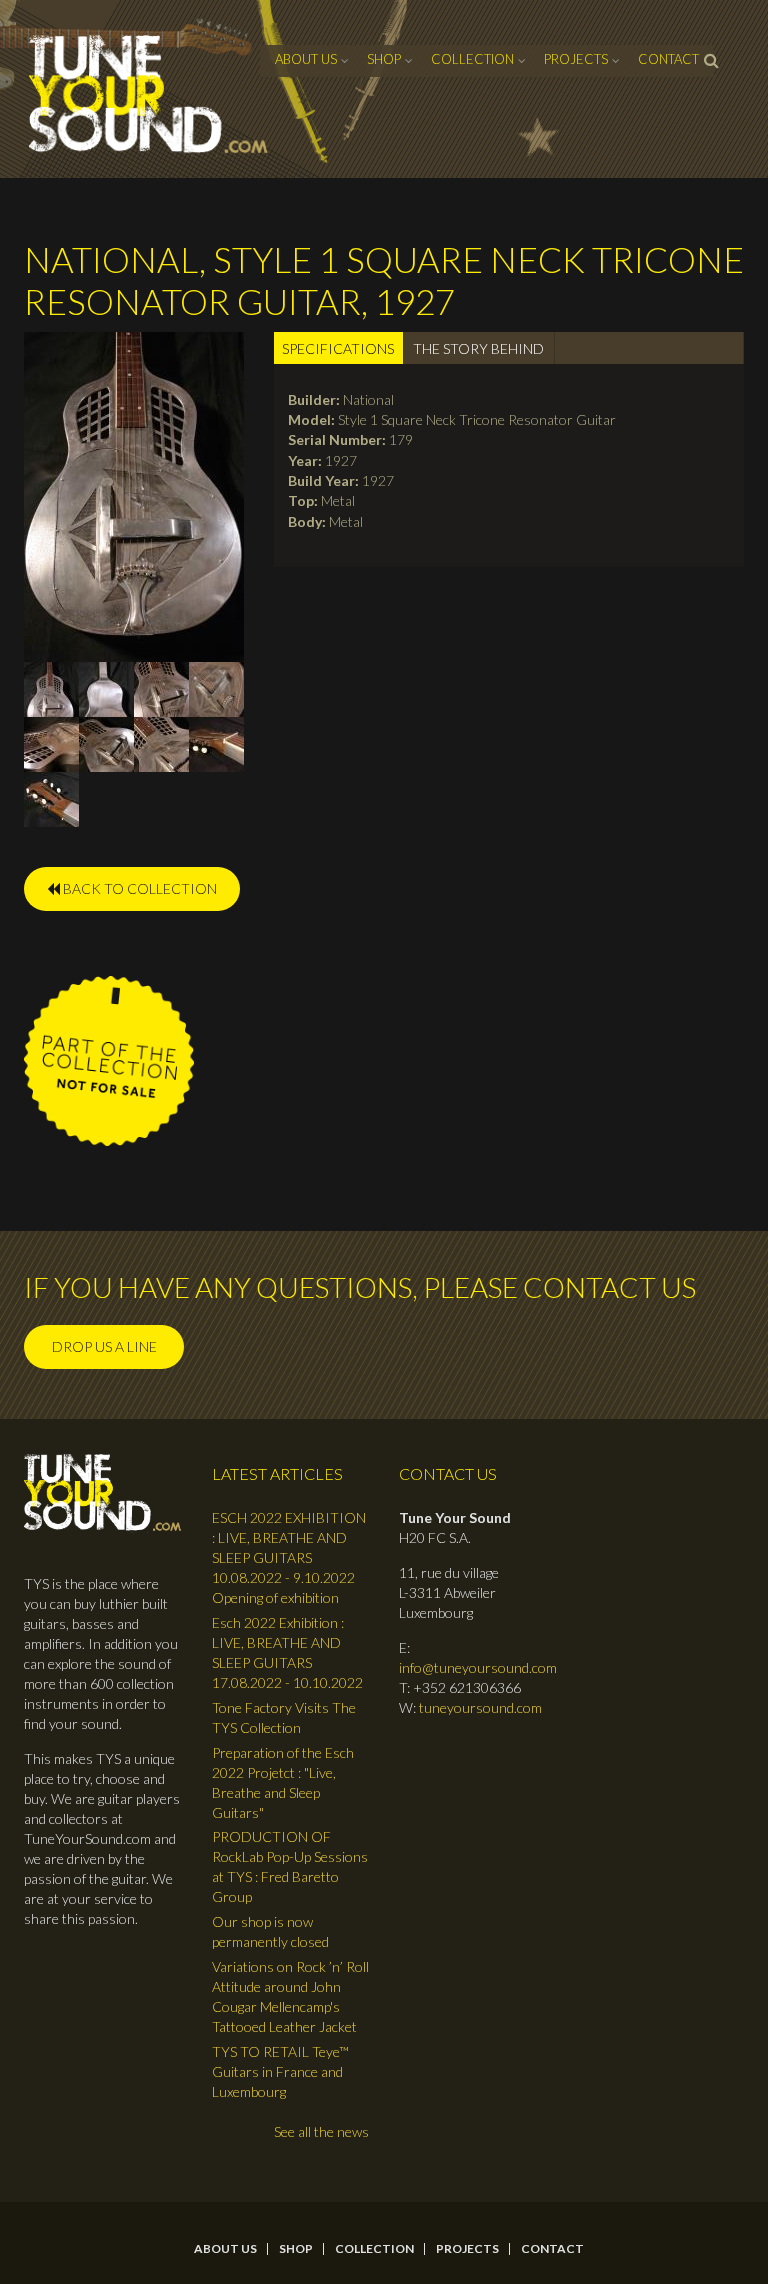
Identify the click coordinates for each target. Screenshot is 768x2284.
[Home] (149, 94)
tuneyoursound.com (480, 1707)
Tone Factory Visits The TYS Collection (284, 1717)
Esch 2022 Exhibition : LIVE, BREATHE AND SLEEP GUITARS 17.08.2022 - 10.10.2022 (287, 1652)
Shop (384, 59)
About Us (306, 59)
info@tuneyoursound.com (478, 1667)
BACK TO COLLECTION (138, 888)
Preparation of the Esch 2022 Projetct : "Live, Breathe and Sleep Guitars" (283, 1782)
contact (668, 59)
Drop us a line (104, 1346)
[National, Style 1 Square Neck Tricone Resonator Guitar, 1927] (134, 494)
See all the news (321, 2131)
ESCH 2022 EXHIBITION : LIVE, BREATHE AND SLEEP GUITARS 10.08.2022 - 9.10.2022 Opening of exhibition (289, 1557)
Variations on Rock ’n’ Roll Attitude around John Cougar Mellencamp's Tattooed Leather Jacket (290, 1996)
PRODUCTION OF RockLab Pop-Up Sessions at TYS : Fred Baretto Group (290, 1866)
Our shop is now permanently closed (270, 1931)
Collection (472, 59)
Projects (576, 59)
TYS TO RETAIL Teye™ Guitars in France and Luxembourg (280, 2071)
